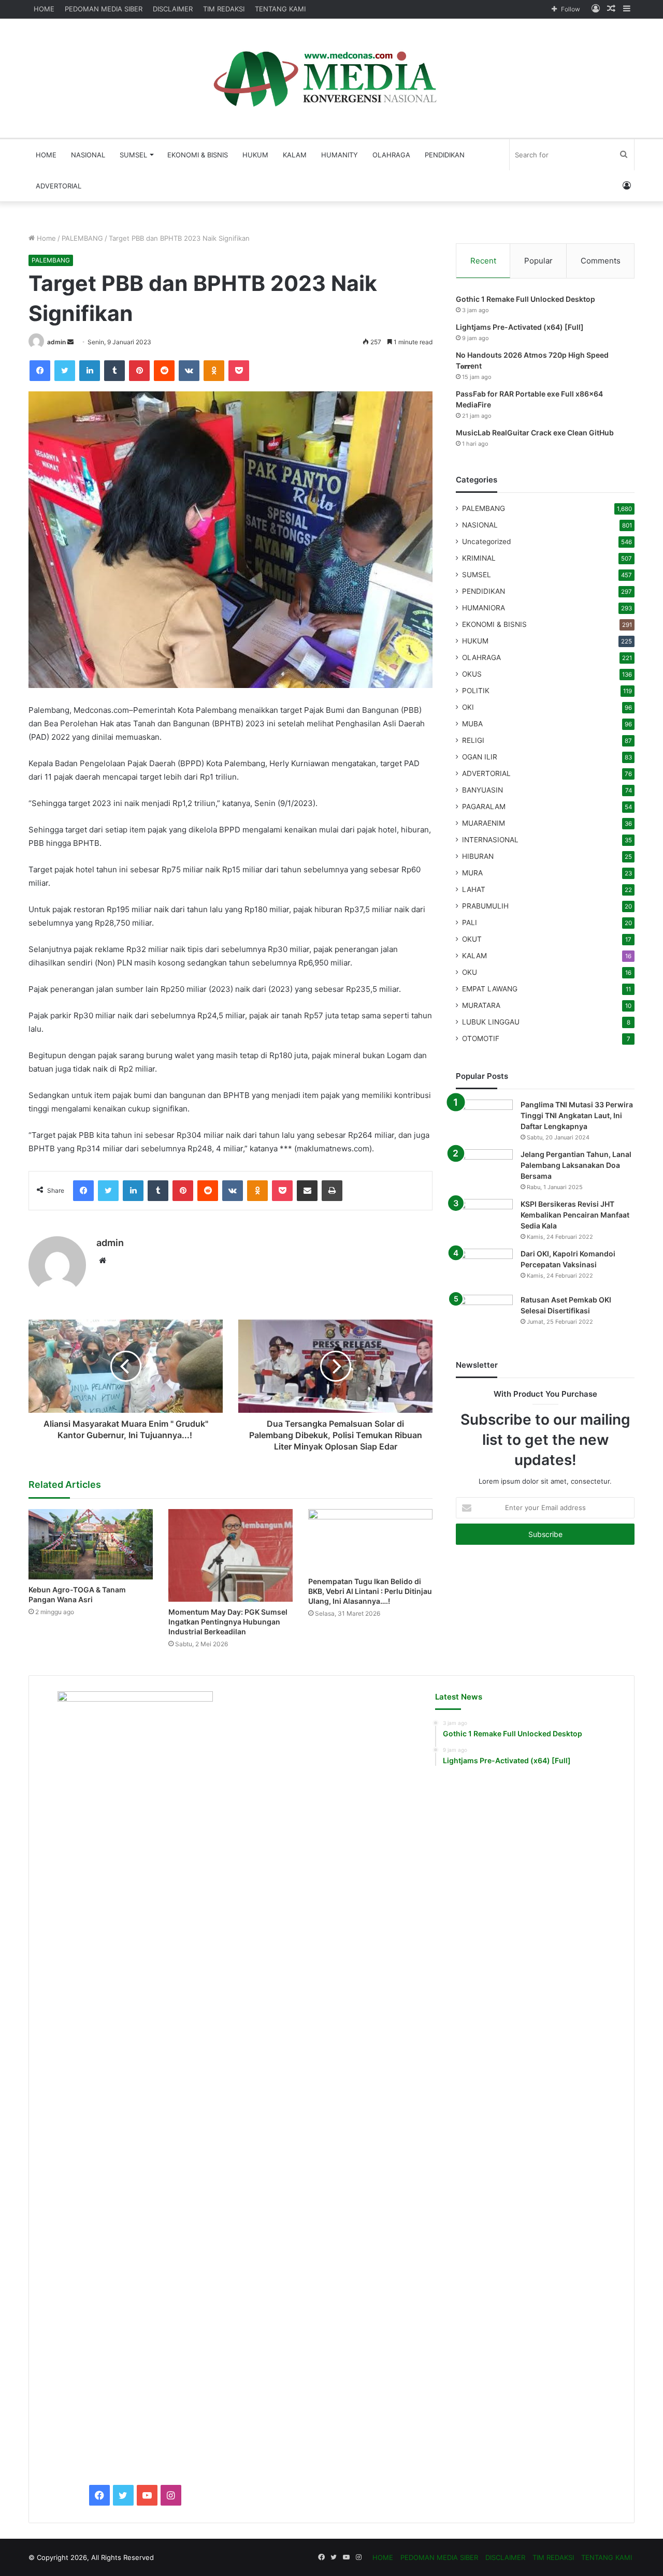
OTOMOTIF (481, 1038)
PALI (470, 923)
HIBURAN (478, 856)
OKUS (472, 674)
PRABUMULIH (485, 906)
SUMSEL (133, 155)
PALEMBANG (82, 238)
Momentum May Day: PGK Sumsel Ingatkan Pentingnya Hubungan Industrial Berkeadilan (228, 1622)
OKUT (472, 939)
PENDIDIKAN (445, 155)
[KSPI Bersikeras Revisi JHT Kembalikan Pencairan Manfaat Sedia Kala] (484, 1218)
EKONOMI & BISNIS (198, 155)
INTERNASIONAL (490, 840)
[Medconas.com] (331, 78)
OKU (470, 972)
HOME (44, 9)
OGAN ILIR (480, 757)
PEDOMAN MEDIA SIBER (104, 9)
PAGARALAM (484, 807)
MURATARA (481, 1005)
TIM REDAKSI (224, 9)
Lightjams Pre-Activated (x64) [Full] (520, 327)
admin (56, 342)
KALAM (295, 155)
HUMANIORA (484, 608)
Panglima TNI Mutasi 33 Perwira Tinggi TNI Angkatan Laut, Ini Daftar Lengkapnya (577, 1115)
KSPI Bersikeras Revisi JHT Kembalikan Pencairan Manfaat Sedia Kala (575, 1215)
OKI (468, 707)
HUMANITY (340, 155)
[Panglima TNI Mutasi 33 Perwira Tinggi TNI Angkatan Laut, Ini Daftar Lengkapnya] (484, 1119)
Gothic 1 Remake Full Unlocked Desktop (525, 299)
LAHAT (474, 889)
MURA (472, 873)
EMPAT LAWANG (490, 989)
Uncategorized (486, 541)
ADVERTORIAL (59, 186)
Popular (538, 261)
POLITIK (476, 691)
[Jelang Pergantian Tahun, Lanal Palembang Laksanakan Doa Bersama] (484, 1169)
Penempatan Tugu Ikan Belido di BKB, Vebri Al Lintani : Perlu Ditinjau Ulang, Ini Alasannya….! (370, 1591)
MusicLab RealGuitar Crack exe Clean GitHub (535, 433)
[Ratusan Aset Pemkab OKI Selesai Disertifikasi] (484, 1314)
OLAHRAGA (391, 155)
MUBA (472, 724)
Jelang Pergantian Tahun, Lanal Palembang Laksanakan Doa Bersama (576, 1165)
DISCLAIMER (173, 9)
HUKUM (255, 155)
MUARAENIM (484, 823)
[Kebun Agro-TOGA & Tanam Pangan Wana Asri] (91, 1544)
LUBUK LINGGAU (491, 1022)
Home (45, 238)
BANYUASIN (482, 790)
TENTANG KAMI (280, 9)
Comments (601, 261)
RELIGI (473, 740)
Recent (483, 261)
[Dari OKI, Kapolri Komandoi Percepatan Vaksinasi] (484, 1268)
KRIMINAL (479, 558)
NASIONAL (88, 155)
